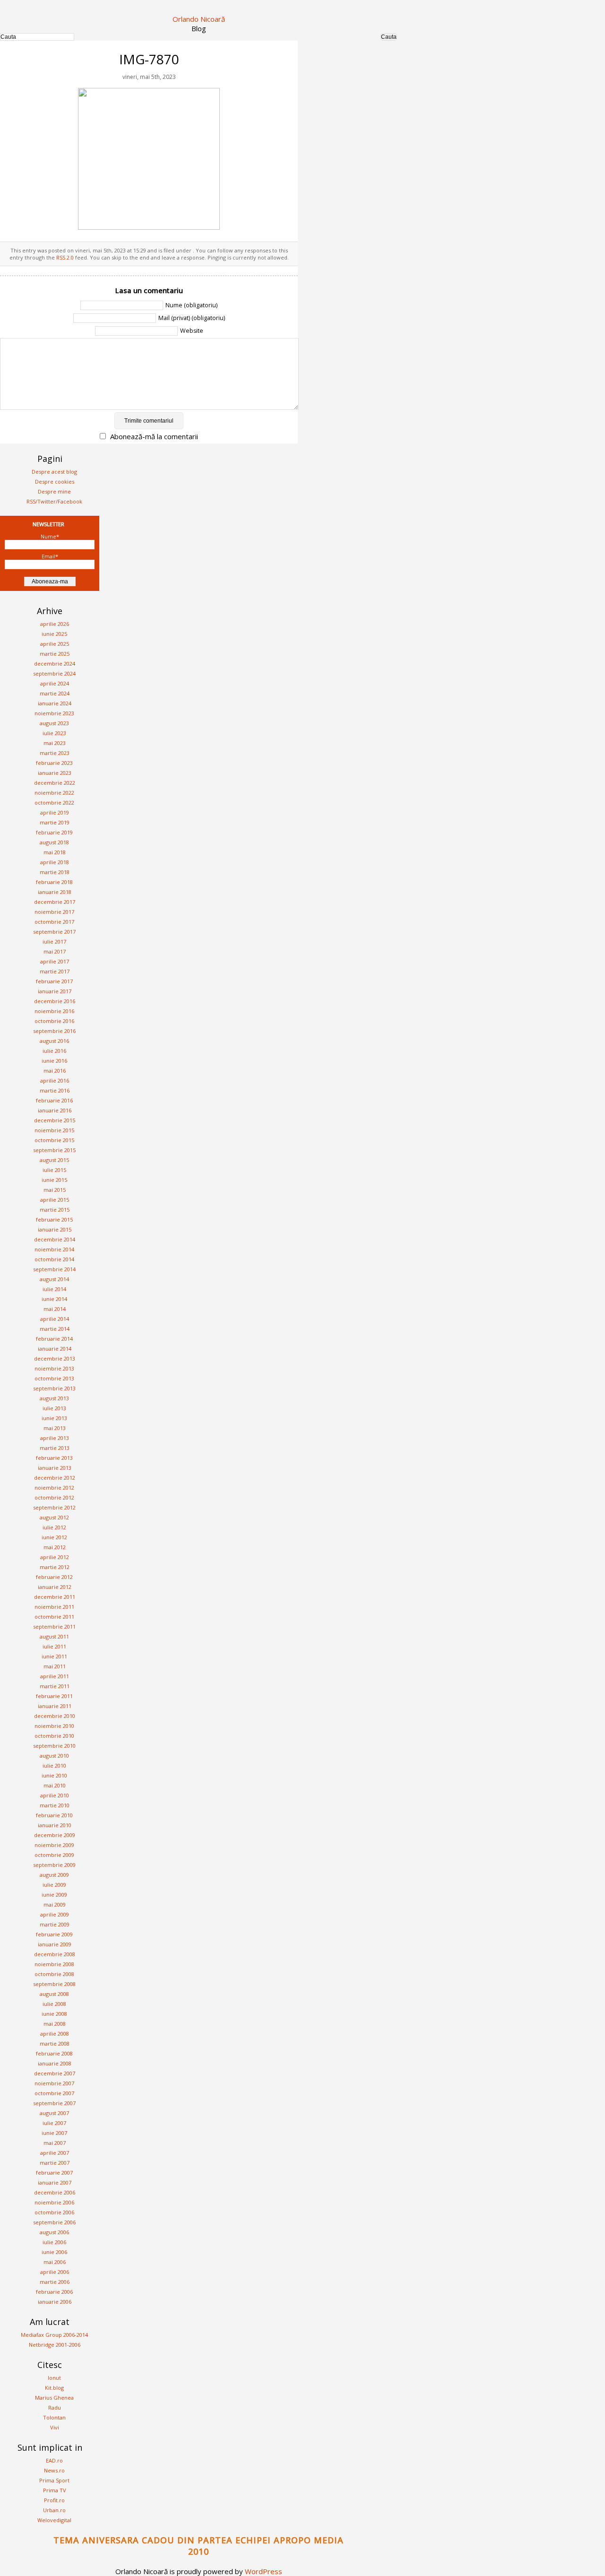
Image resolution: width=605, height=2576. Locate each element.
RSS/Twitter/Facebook (54, 501)
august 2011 (54, 1636)
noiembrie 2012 (54, 1487)
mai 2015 (55, 1190)
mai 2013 (55, 1428)
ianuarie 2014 (55, 1349)
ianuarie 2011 (55, 1706)
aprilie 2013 (55, 1438)
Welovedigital (54, 2520)
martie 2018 (55, 872)
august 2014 (54, 1279)
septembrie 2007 (54, 2103)
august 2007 (54, 2113)
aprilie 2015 (55, 1200)
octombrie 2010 (54, 1736)
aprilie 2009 (55, 1914)
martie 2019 (55, 822)
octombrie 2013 (54, 1378)
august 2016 (54, 1041)
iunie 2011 (54, 1656)
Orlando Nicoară (199, 19)
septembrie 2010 (54, 1746)
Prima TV (55, 2490)
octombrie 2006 (54, 2212)
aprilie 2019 (55, 812)
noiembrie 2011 (54, 1607)
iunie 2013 (54, 1418)
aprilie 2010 (55, 1795)
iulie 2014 (54, 1289)
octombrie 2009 (54, 1855)
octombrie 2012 (54, 1497)
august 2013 (54, 1398)
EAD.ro (54, 2460)
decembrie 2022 (55, 783)
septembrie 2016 (54, 1031)
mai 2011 (55, 1666)
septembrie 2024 (54, 673)
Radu (55, 2407)
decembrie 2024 (55, 664)
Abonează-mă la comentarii (154, 436)
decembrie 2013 (55, 1358)
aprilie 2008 (55, 2034)
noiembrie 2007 (54, 2083)
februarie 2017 (54, 981)
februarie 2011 (54, 1696)
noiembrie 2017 (54, 912)
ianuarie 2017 (55, 991)
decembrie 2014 (55, 1239)
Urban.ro (54, 2510)
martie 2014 (55, 1329)
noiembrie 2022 (54, 793)
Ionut (54, 2378)
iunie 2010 (54, 1775)
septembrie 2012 (54, 1507)
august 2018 (54, 842)
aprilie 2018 (55, 862)
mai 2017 (55, 951)
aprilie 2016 (55, 1080)
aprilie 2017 (55, 961)
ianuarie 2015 (55, 1229)
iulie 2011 (54, 1646)
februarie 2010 (54, 1815)
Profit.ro (54, 2500)
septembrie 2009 (54, 1865)
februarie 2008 (54, 2053)
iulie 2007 (54, 2123)
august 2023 (54, 723)
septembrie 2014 (54, 1269)
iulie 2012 (54, 1527)
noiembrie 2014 (54, 1249)
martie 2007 (55, 2163)
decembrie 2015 (55, 1120)
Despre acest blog (54, 472)
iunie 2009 (54, 1895)
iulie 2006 (54, 2242)
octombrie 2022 (54, 802)
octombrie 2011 (54, 1617)
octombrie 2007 (54, 2093)
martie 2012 (55, 1567)
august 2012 (54, 1517)
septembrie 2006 (54, 2222)
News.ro (54, 2470)
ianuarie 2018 (55, 892)
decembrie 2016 (55, 1001)
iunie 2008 (54, 2014)
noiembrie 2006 (54, 2202)
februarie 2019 (54, 832)
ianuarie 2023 (55, 773)
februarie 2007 (54, 2173)
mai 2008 (55, 2024)
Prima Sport (54, 2480)
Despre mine (54, 491)
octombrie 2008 (54, 1974)
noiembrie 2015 (54, 1130)
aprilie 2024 (55, 683)
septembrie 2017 (54, 932)
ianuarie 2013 (55, 1468)
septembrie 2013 (54, 1388)
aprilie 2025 (55, 644)
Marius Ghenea (54, 2398)
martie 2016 (55, 1090)
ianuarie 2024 (55, 703)
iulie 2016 (54, 1051)
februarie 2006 (54, 2292)
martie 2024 (55, 693)
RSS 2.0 (65, 257)
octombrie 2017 (54, 922)
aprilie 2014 (55, 1319)
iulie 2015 (54, 1170)
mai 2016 (55, 1071)
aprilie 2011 (55, 1676)
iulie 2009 (54, 1885)
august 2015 (54, 1160)
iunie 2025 (54, 634)
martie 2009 (55, 1924)
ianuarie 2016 (55, 1110)
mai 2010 (55, 1785)
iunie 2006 (54, 2252)
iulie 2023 (54, 733)
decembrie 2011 (55, 1597)
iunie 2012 (54, 1537)
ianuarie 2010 (55, 1825)
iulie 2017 (54, 941)
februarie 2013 (54, 1458)
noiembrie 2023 (54, 713)
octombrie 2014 (54, 1259)
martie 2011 (55, 1686)
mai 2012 (55, 1547)
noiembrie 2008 (54, 1964)
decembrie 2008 (55, 1954)
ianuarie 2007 (55, 2182)
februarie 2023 (54, 763)
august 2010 (54, 1756)
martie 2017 (55, 971)
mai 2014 (55, 1309)
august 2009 (54, 1875)
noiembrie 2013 (54, 1368)
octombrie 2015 (54, 1140)
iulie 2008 (54, 2004)
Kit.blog (54, 2388)
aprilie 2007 (55, 2153)
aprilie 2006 (55, 2272)
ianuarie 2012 (55, 1587)
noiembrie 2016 (54, 1011)
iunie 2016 (54, 1061)
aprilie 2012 (55, 1557)
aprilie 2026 (55, 624)
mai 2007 (55, 2143)
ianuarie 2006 (55, 2302)
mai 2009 (55, 1904)
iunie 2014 (54, 1299)
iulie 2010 (54, 1765)
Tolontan (54, 2417)
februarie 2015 (54, 1219)
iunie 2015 (54, 1180)
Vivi (55, 2427)
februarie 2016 (54, 1100)
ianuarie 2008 (55, 2063)
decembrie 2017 (55, 902)
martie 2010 (55, 1805)
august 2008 (54, 1994)
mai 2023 (55, 743)
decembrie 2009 (55, 1835)
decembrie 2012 (55, 1478)
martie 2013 (55, 1448)
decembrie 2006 (55, 2192)
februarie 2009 (54, 1934)
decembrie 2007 (55, 2073)
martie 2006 (55, 2282)
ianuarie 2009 (55, 1944)
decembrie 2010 (55, 1716)
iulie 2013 (54, 1408)
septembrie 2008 (54, 1984)
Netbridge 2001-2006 (55, 2345)
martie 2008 (55, 2043)
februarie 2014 (54, 1339)
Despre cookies (55, 481)
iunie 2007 (54, 2133)
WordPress (264, 2571)
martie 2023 (55, 753)
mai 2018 (55, 852)
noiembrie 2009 (54, 1845)
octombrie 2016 (54, 1021)
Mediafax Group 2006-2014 (54, 2335)
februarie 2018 (54, 882)
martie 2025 (55, 654)
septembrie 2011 (54, 1626)
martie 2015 (55, 1210)
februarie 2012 (54, 1577)
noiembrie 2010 (54, 1726)
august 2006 (54, 2232)
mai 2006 (55, 2262)
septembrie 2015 (54, 1150)
